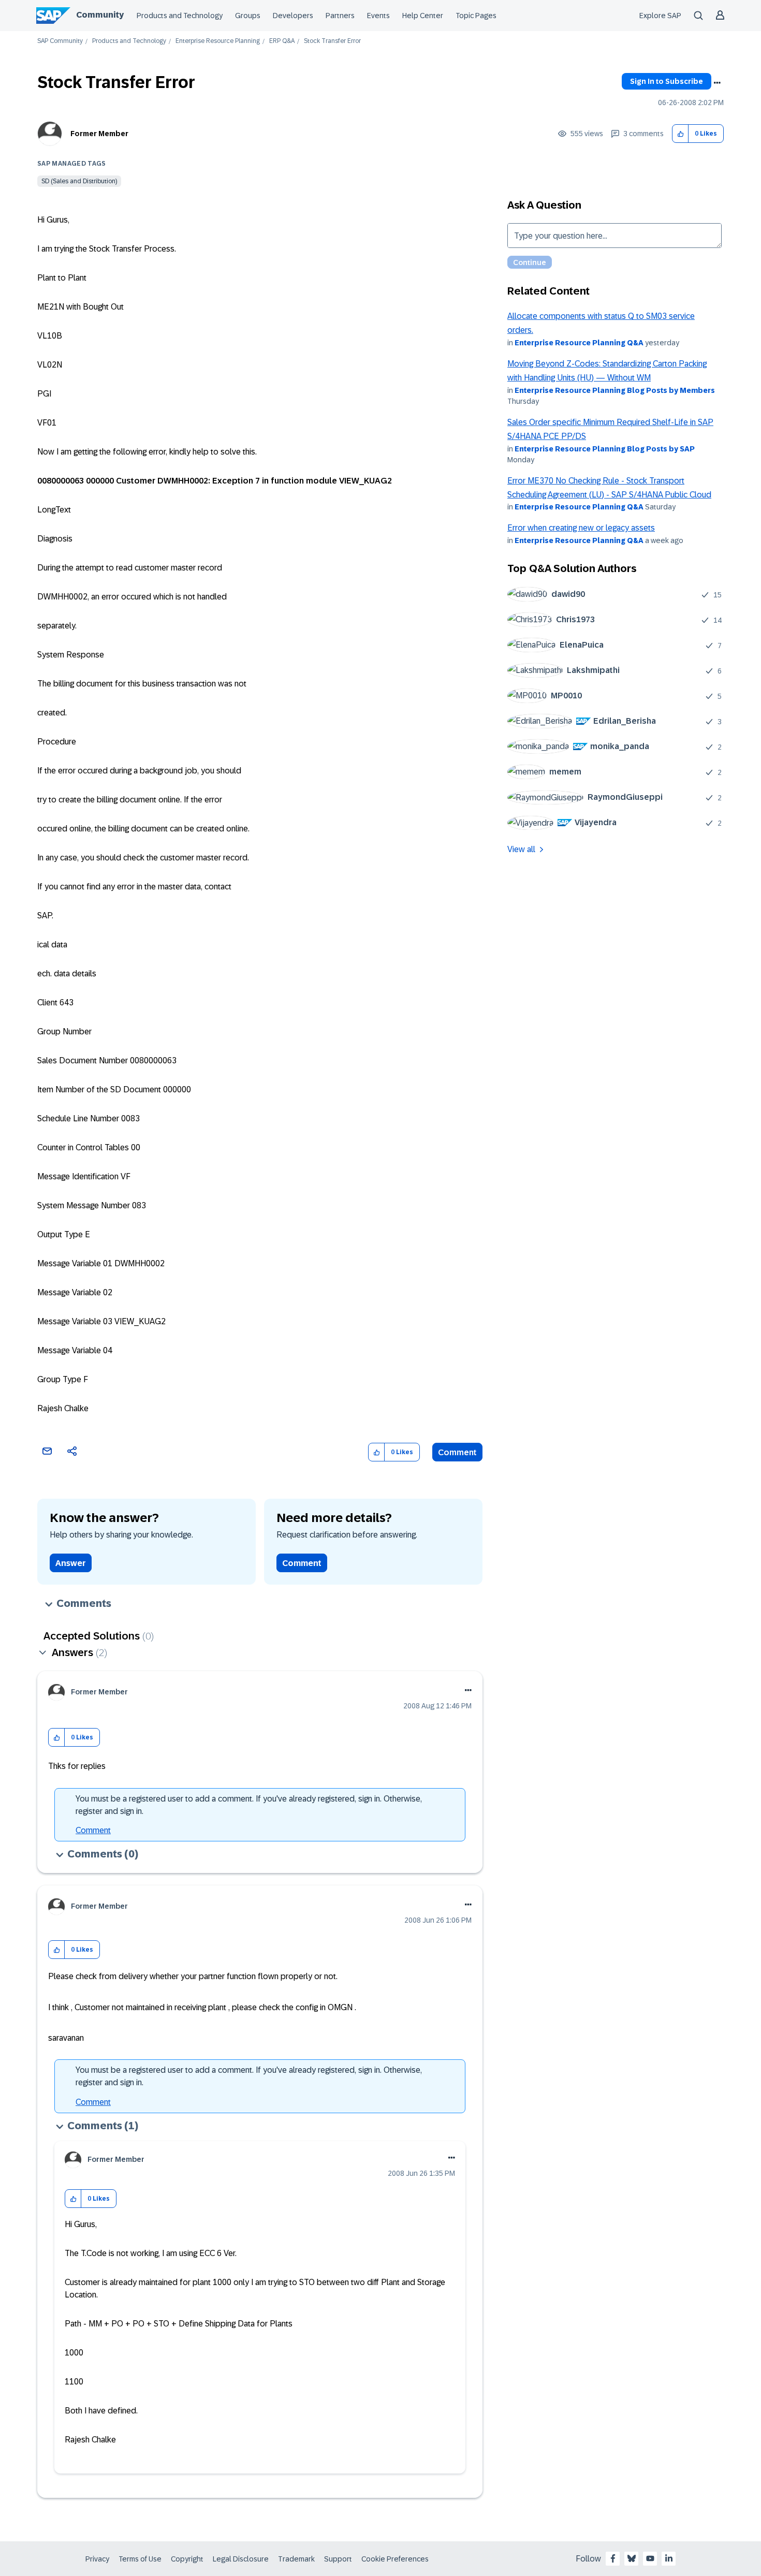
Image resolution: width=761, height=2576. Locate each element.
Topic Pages (476, 16)
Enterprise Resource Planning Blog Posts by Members (615, 390)
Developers (293, 16)
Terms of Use (140, 2559)
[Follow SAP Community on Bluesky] (632, 2558)
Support (338, 2559)
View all (521, 849)
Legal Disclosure (241, 2559)
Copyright (187, 2559)
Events (378, 16)
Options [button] (717, 83)
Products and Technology (180, 16)
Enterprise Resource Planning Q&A (579, 343)
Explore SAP (660, 16)
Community (100, 15)
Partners (340, 16)
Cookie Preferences (395, 2559)
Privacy (97, 2559)
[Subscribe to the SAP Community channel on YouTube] (650, 2558)
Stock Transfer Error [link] (332, 41)
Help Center (423, 16)
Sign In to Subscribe (667, 81)
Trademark (296, 2559)
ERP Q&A (282, 41)
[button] (680, 134)
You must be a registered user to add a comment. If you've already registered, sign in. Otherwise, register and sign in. (249, 1805)
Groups (248, 16)
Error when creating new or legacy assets (581, 528)
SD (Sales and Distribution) (79, 181)
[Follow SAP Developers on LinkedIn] (669, 2558)
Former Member (99, 134)
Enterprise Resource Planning (218, 41)
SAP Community (60, 41)
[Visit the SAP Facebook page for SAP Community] (613, 2558)
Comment (457, 1452)
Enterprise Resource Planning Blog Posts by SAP (605, 449)
